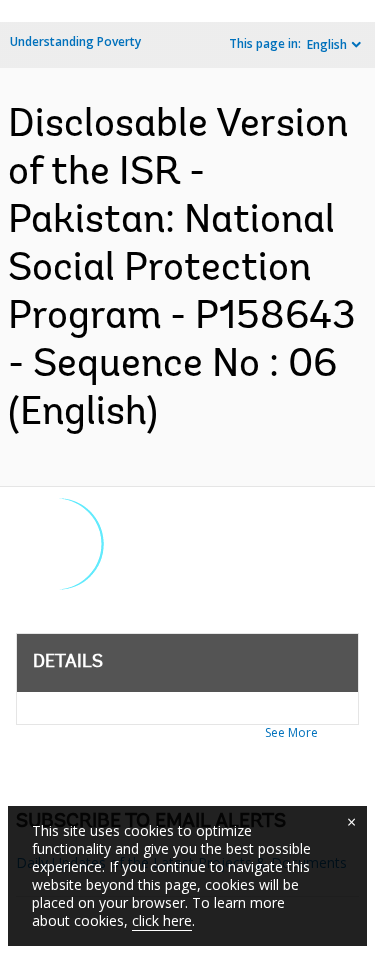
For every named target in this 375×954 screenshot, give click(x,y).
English (327, 44)
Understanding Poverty (75, 41)
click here (162, 920)
